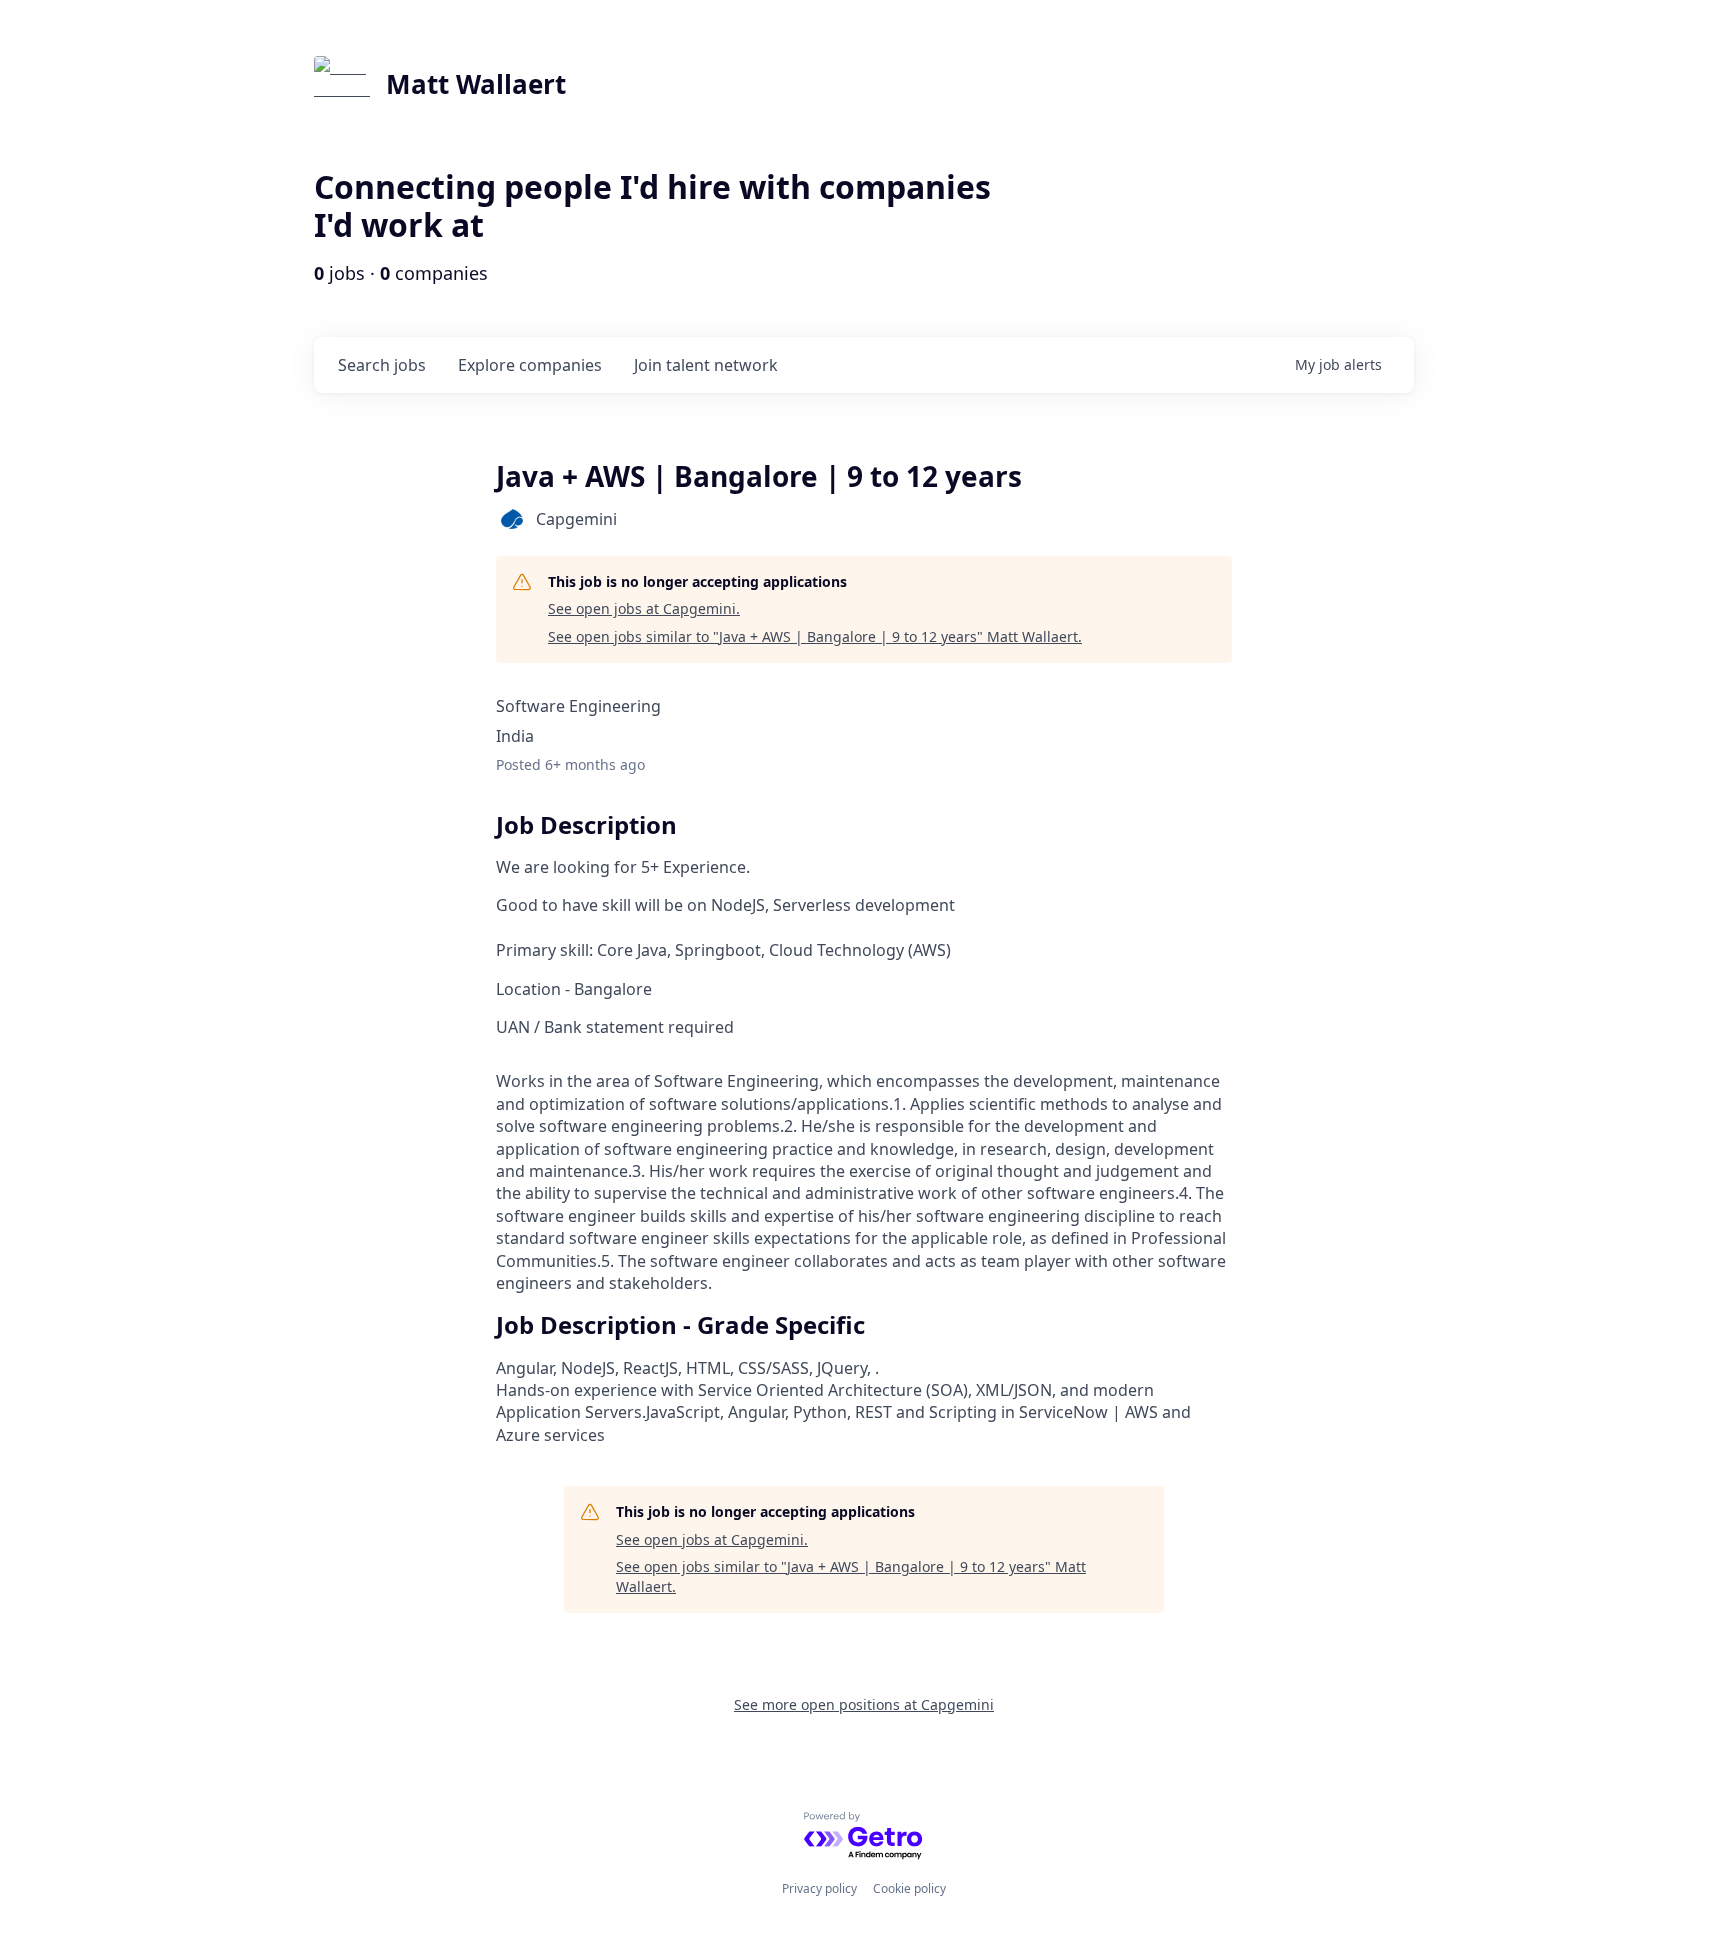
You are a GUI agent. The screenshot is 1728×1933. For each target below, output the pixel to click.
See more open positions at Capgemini (864, 1704)
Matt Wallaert (476, 84)
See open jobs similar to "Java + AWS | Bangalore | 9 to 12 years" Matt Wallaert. (815, 636)
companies (530, 365)
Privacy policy (819, 1888)
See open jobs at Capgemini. (644, 608)
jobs (382, 365)
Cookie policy (909, 1888)
